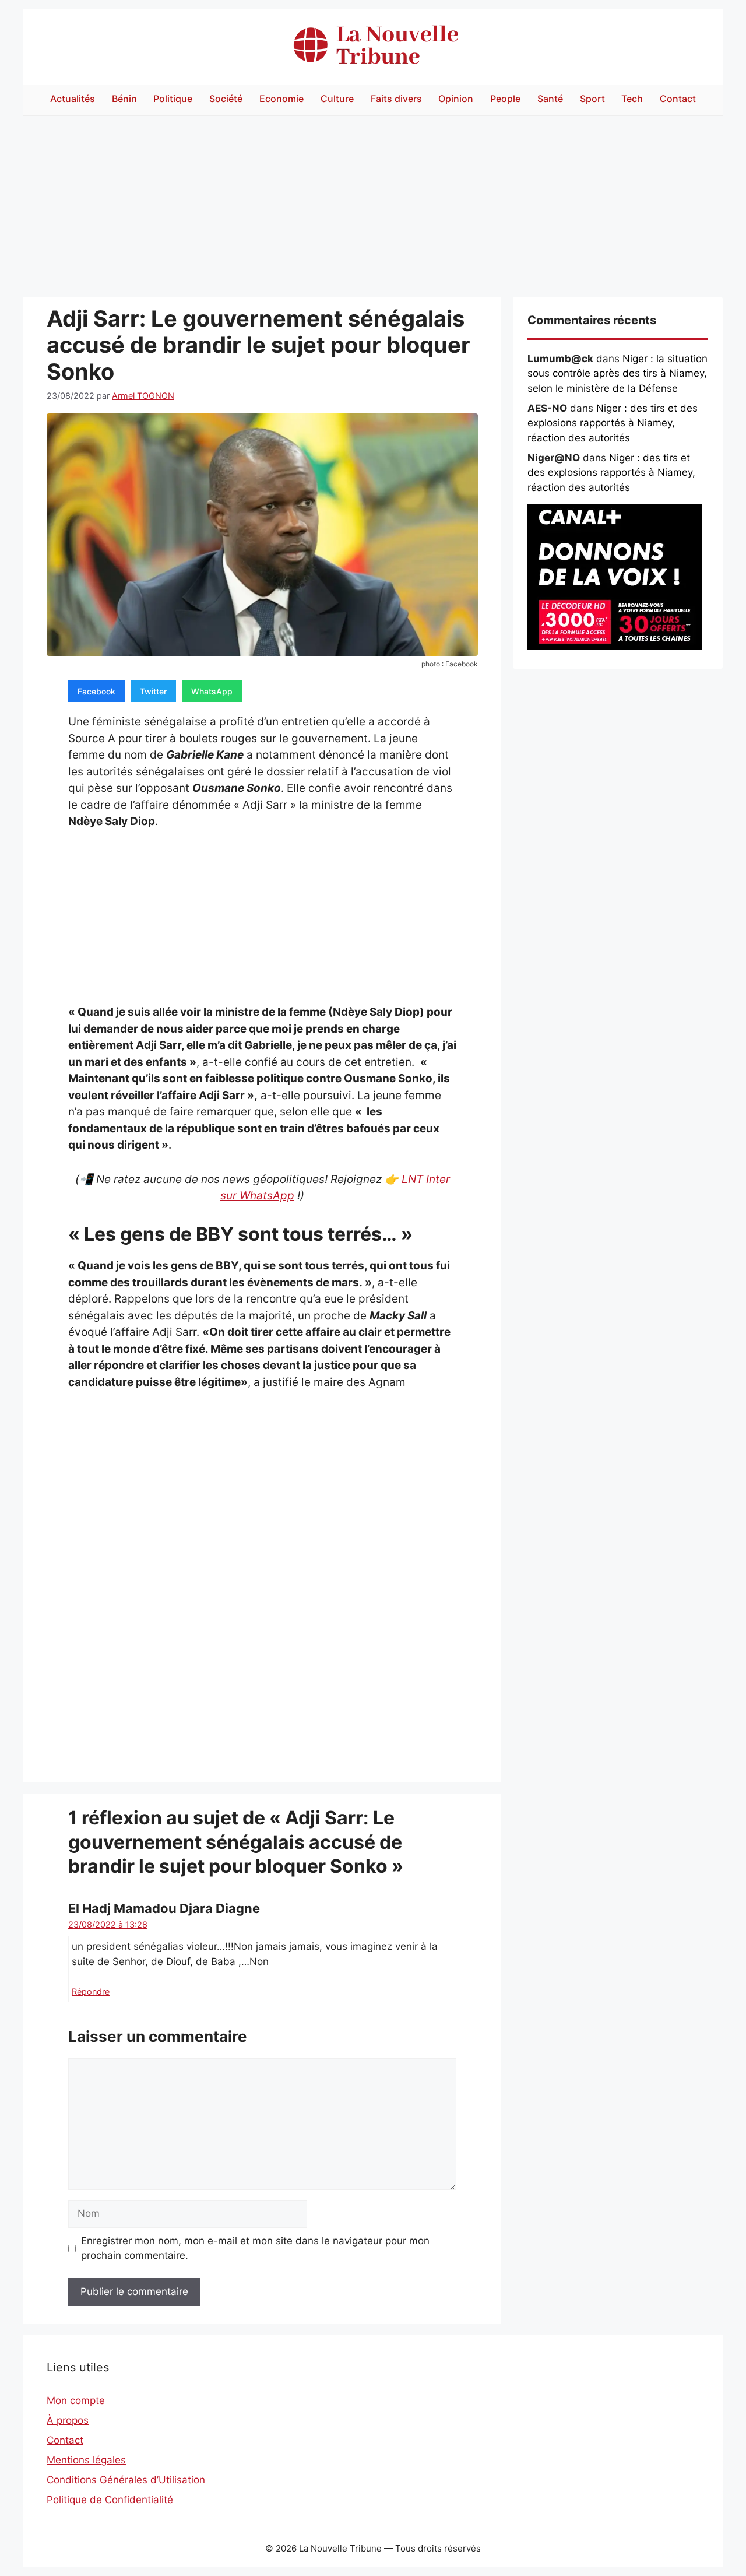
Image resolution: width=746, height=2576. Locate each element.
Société (226, 99)
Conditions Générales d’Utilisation (126, 2480)
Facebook (96, 691)
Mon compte (76, 2400)
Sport (592, 99)
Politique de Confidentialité (110, 2500)
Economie (281, 99)
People (505, 99)
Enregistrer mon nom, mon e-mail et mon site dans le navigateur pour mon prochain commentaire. (255, 2248)
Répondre (91, 1991)
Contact (678, 99)
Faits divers (396, 99)
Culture (337, 99)
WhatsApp (212, 691)
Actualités (73, 99)
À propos (68, 2420)
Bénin (124, 99)
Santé (550, 99)
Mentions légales (86, 2460)
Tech (632, 99)
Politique (173, 99)
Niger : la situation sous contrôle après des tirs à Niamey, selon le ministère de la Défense (617, 373)
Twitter (153, 691)
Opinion (456, 99)
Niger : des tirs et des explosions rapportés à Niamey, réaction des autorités (613, 423)
